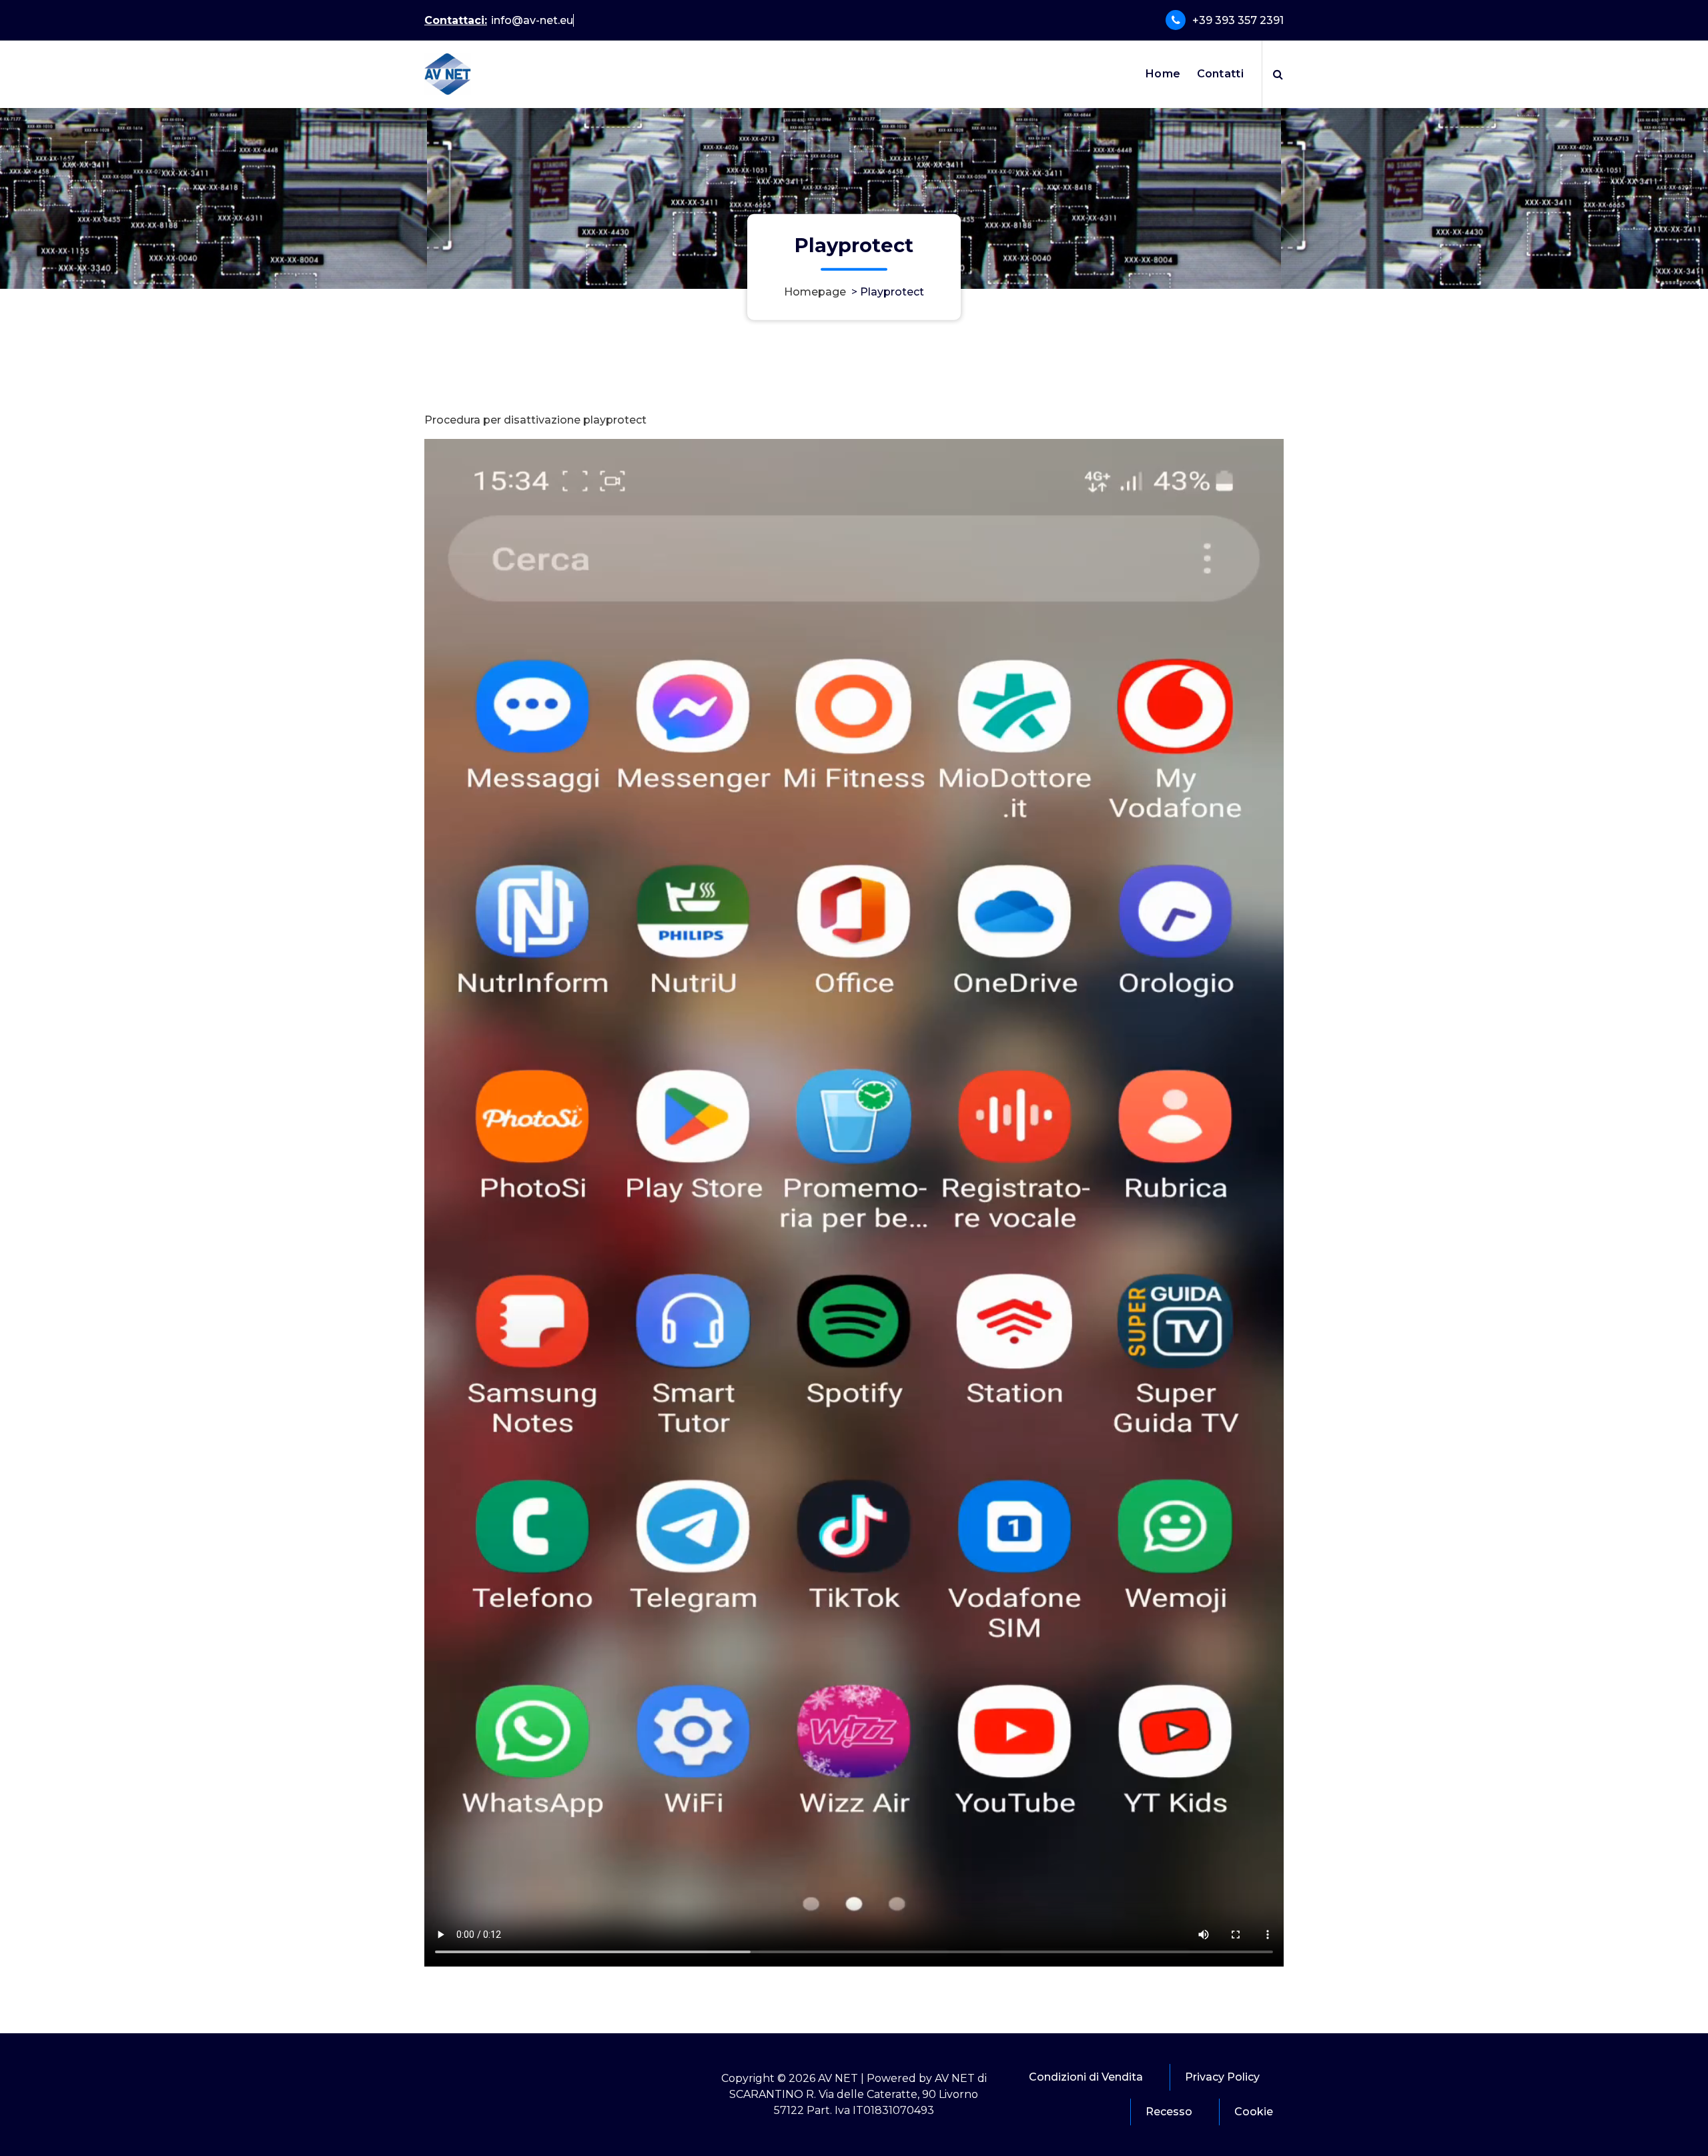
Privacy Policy (1222, 2077)
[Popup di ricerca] (1278, 74)
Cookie (1254, 2112)
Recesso (1169, 2112)
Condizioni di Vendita (1086, 2077)
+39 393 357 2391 (1238, 20)
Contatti (1220, 74)
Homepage (815, 292)
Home (1163, 74)
